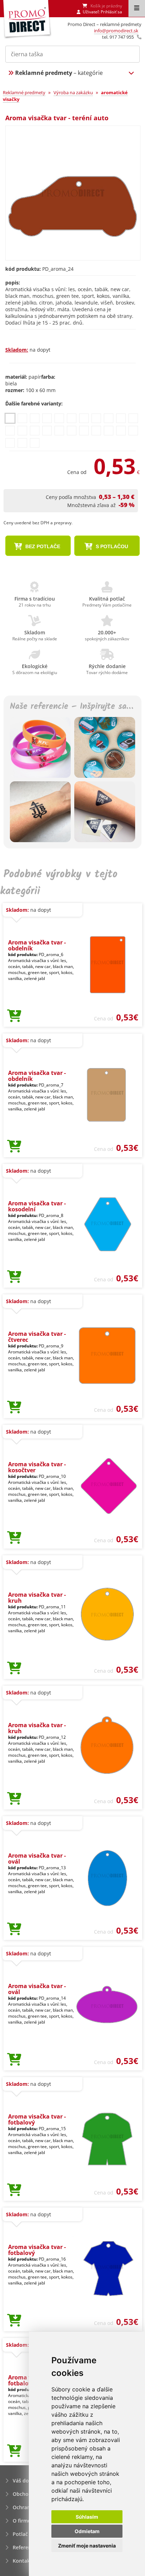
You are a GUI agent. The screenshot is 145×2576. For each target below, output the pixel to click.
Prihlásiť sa (111, 12)
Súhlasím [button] (87, 2517)
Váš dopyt (25, 2481)
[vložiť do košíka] (14, 1016)
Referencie (25, 2547)
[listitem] (10, 418)
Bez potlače (42, 546)
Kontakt (22, 2561)
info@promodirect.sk (116, 31)
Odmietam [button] (87, 2531)
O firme (22, 2521)
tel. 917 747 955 (118, 37)
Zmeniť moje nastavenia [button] (87, 2546)
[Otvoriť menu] (137, 8)
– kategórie (59, 73)
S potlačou (111, 546)
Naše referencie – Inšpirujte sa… (71, 707)
